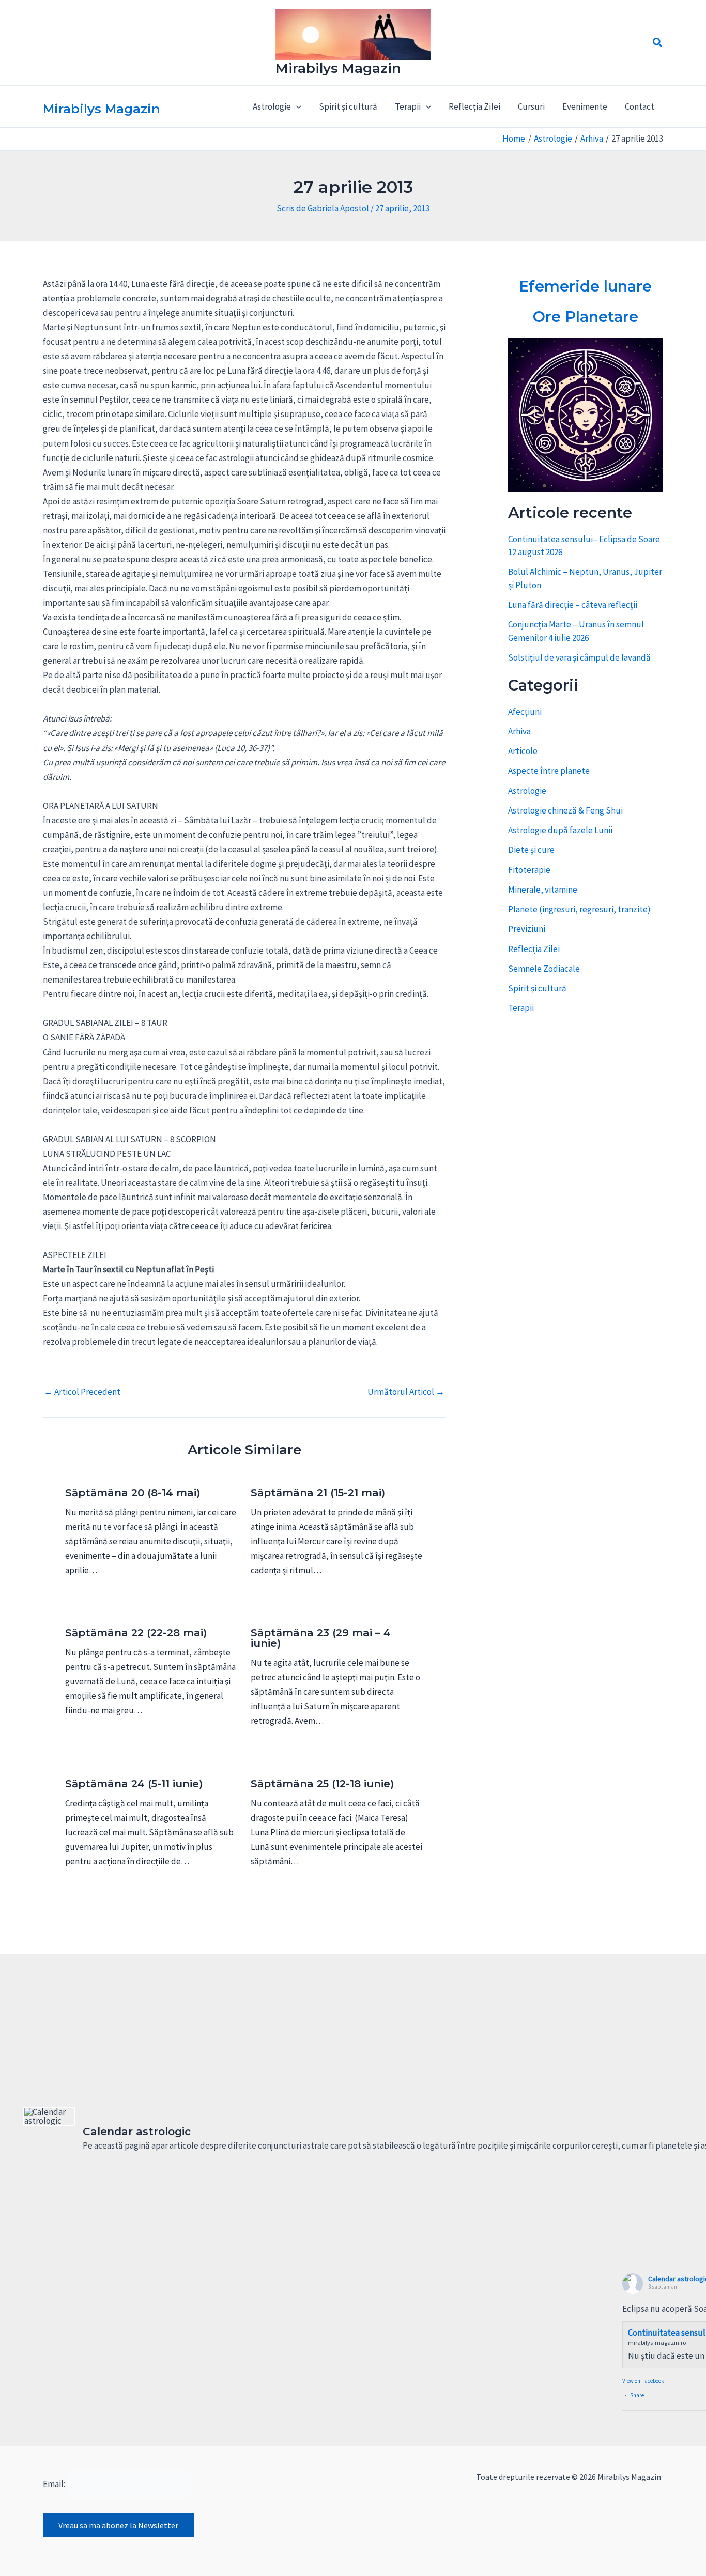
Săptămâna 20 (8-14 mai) (133, 1493)
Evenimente (585, 106)
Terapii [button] (408, 106)
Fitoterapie (529, 870)
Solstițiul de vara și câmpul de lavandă (579, 657)
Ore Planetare (586, 317)
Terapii (521, 1008)
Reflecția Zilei (474, 106)
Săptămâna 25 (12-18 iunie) (322, 1784)
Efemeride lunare (585, 286)
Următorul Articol (406, 1392)
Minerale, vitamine (543, 890)
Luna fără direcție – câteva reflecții (573, 605)
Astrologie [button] (272, 106)
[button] (658, 43)
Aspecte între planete (549, 771)
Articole (523, 751)
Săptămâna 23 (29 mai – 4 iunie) (321, 1638)
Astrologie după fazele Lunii (560, 830)
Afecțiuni (525, 712)
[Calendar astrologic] (49, 2117)
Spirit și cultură (348, 106)
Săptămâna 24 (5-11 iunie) (134, 1784)
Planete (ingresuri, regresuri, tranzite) (579, 909)
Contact (640, 106)
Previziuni (527, 929)
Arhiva (519, 731)
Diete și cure (531, 850)
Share (637, 2395)
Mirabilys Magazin (338, 68)
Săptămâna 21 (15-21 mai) (318, 1493)
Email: (55, 2484)
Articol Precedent (82, 1392)
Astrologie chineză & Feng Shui (565, 810)
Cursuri (531, 106)
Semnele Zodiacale (544, 969)
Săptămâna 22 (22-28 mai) (136, 1633)
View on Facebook (643, 2381)
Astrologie (527, 791)
